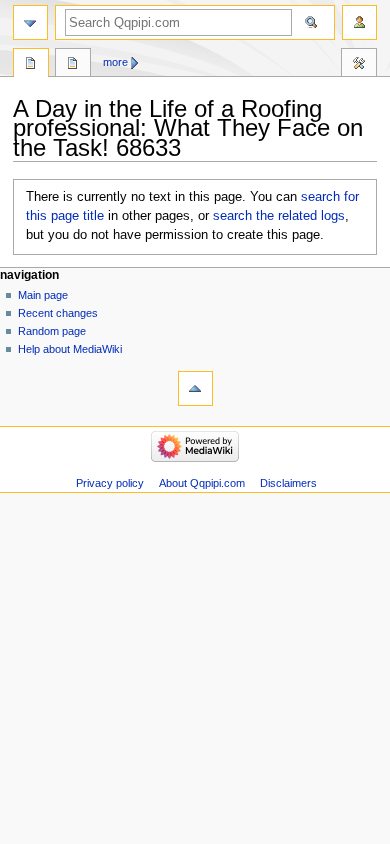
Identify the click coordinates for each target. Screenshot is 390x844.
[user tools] (359, 22)
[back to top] (195, 388)
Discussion (73, 65)
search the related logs (279, 216)
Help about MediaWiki (70, 349)
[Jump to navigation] (30, 22)
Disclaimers (288, 483)
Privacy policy (110, 483)
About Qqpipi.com (202, 483)
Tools (359, 65)
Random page (52, 331)
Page (31, 65)
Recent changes (58, 313)
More (115, 62)
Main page (43, 295)
